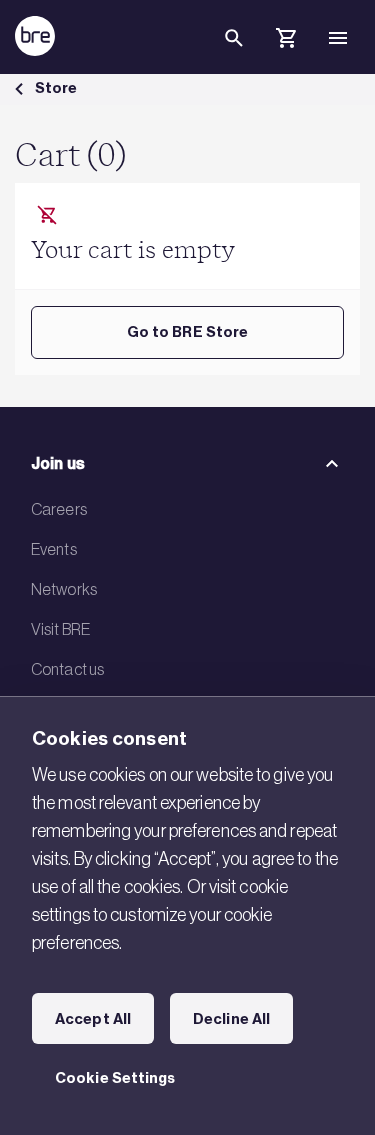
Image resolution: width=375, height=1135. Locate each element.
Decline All (231, 1019)
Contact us (67, 669)
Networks (64, 589)
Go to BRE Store (188, 332)
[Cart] (286, 41)
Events (54, 549)
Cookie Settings (115, 1078)
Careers (59, 509)
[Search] (234, 54)
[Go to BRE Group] (35, 36)
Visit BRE (60, 629)
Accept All (93, 1019)
